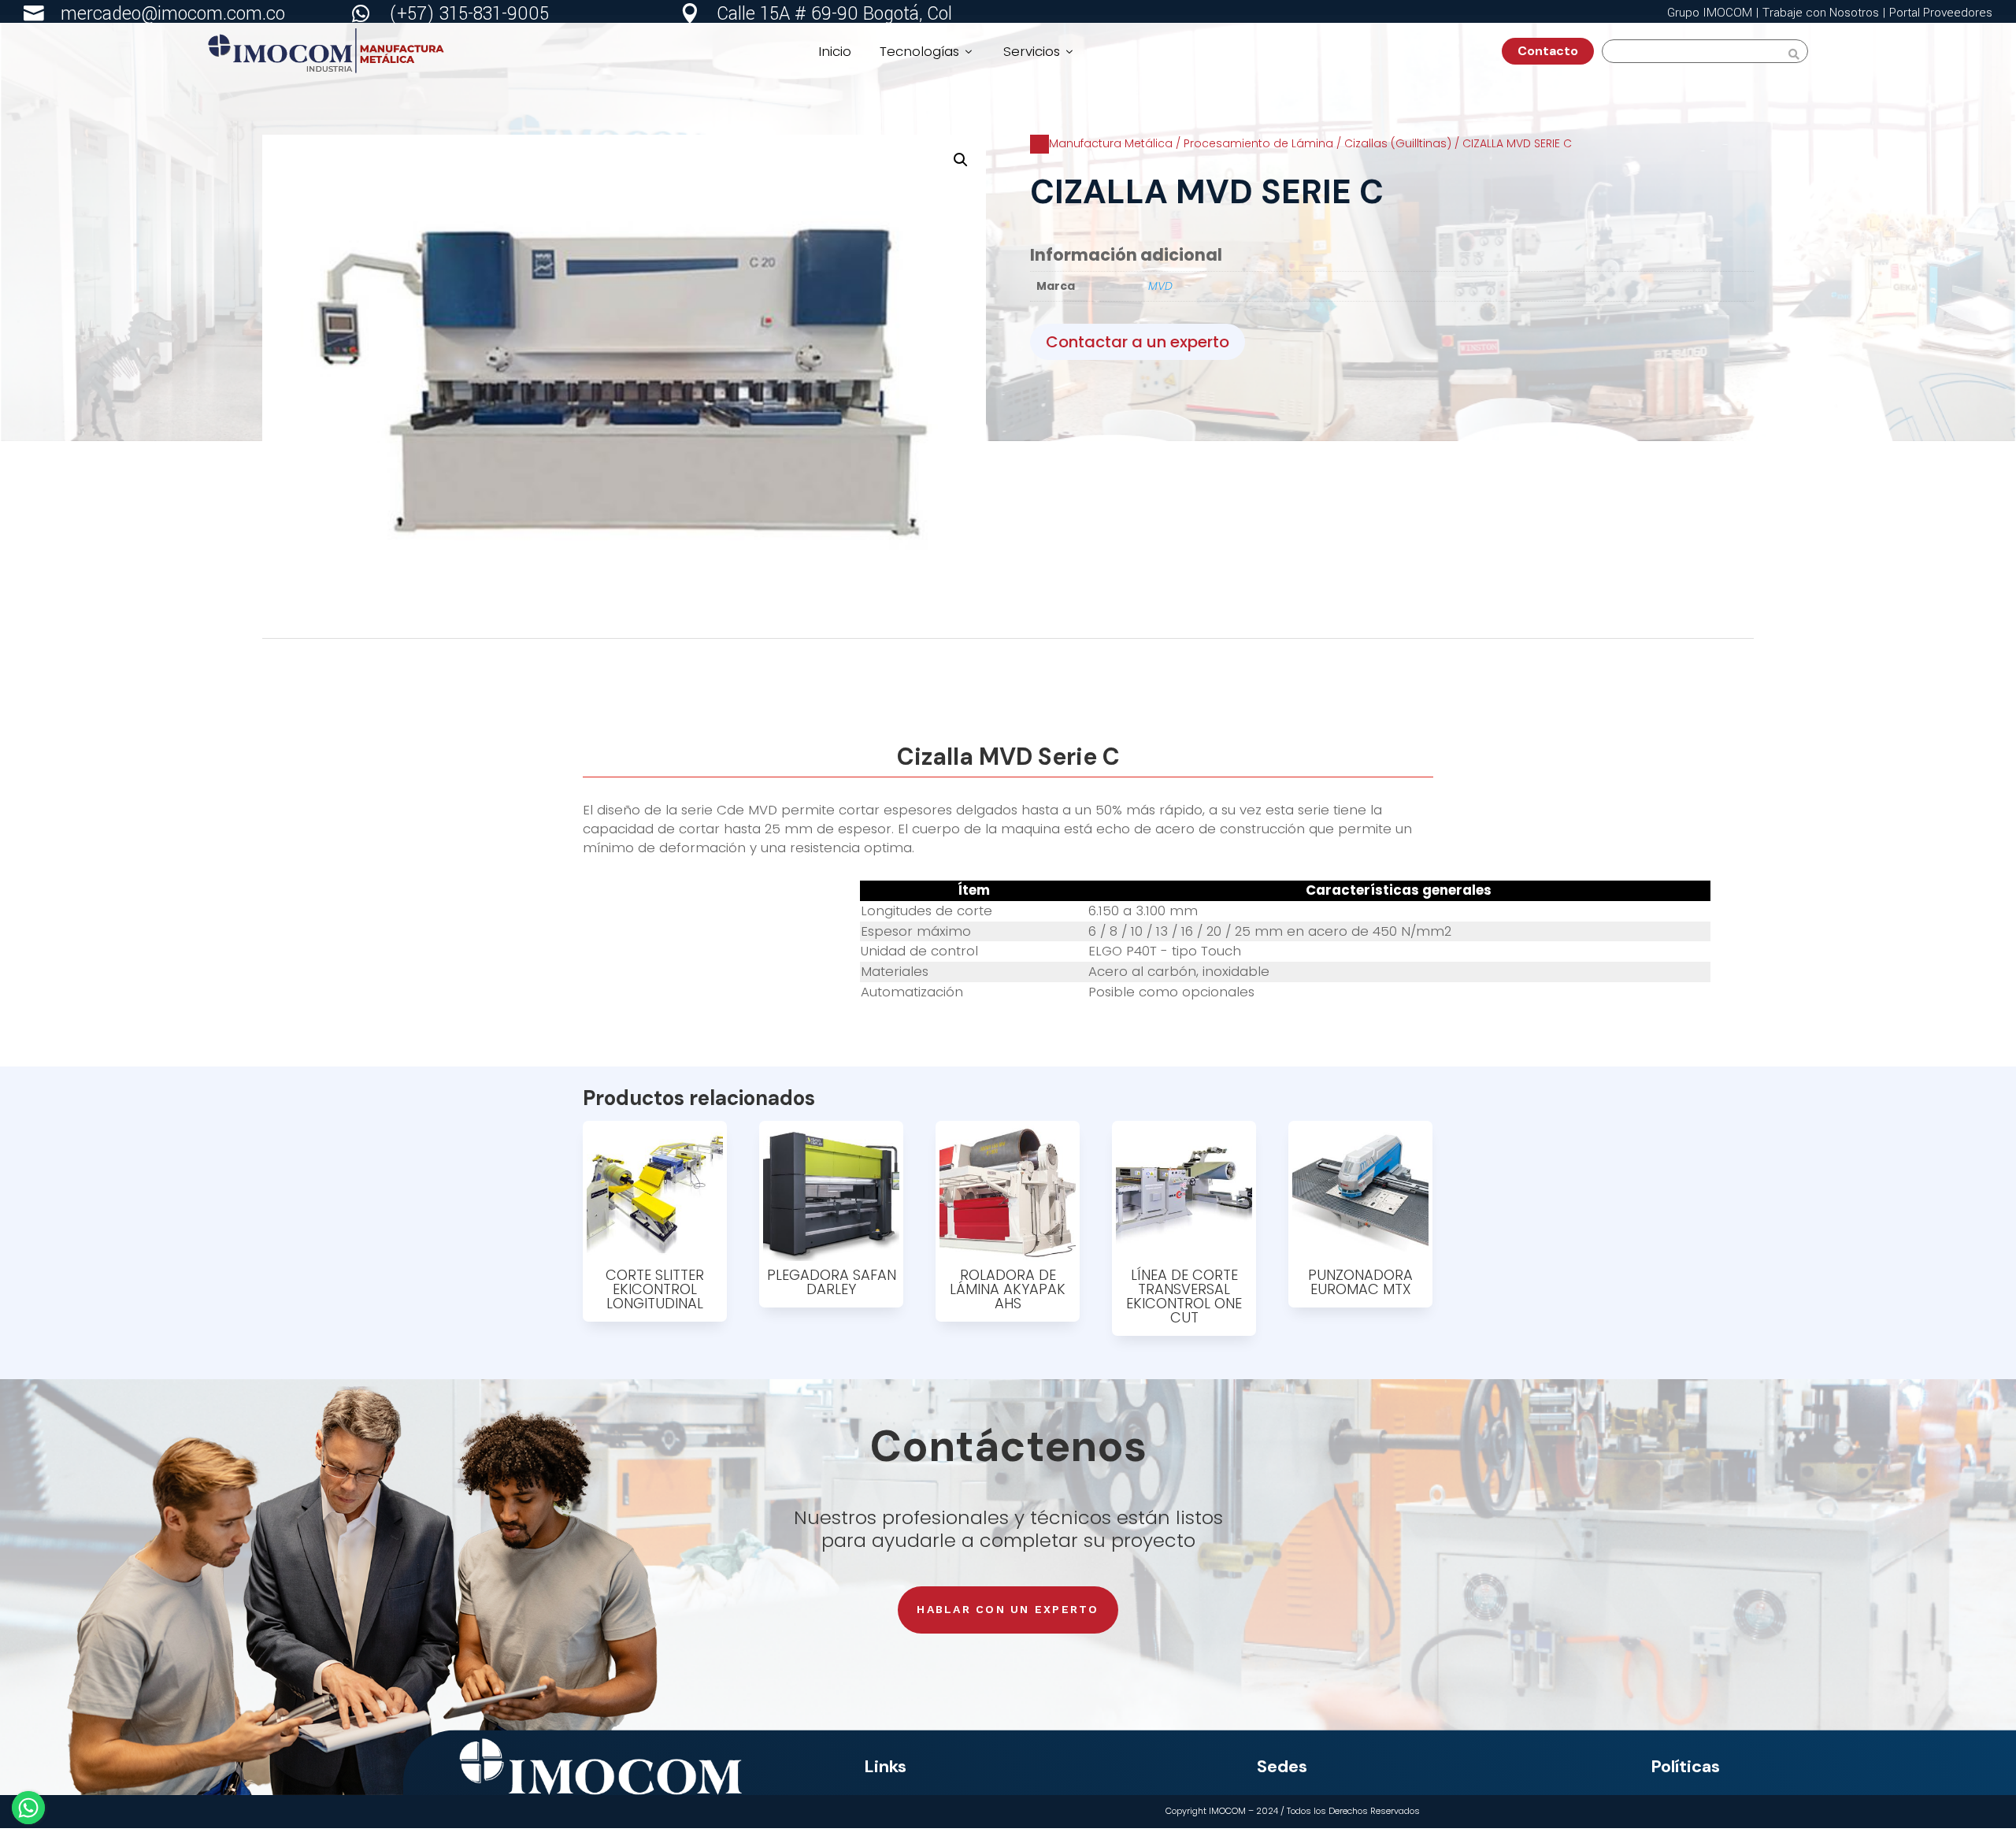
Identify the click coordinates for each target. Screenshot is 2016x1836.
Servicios (1039, 51)
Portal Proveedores (1941, 13)
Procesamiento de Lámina (1258, 143)
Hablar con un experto (1008, 1609)
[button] (961, 160)
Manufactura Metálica (1111, 143)
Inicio (835, 51)
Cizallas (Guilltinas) (1398, 143)
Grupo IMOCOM (1710, 13)
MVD (1160, 286)
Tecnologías (927, 51)
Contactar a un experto (1138, 342)
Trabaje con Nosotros (1821, 13)
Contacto (1554, 51)
